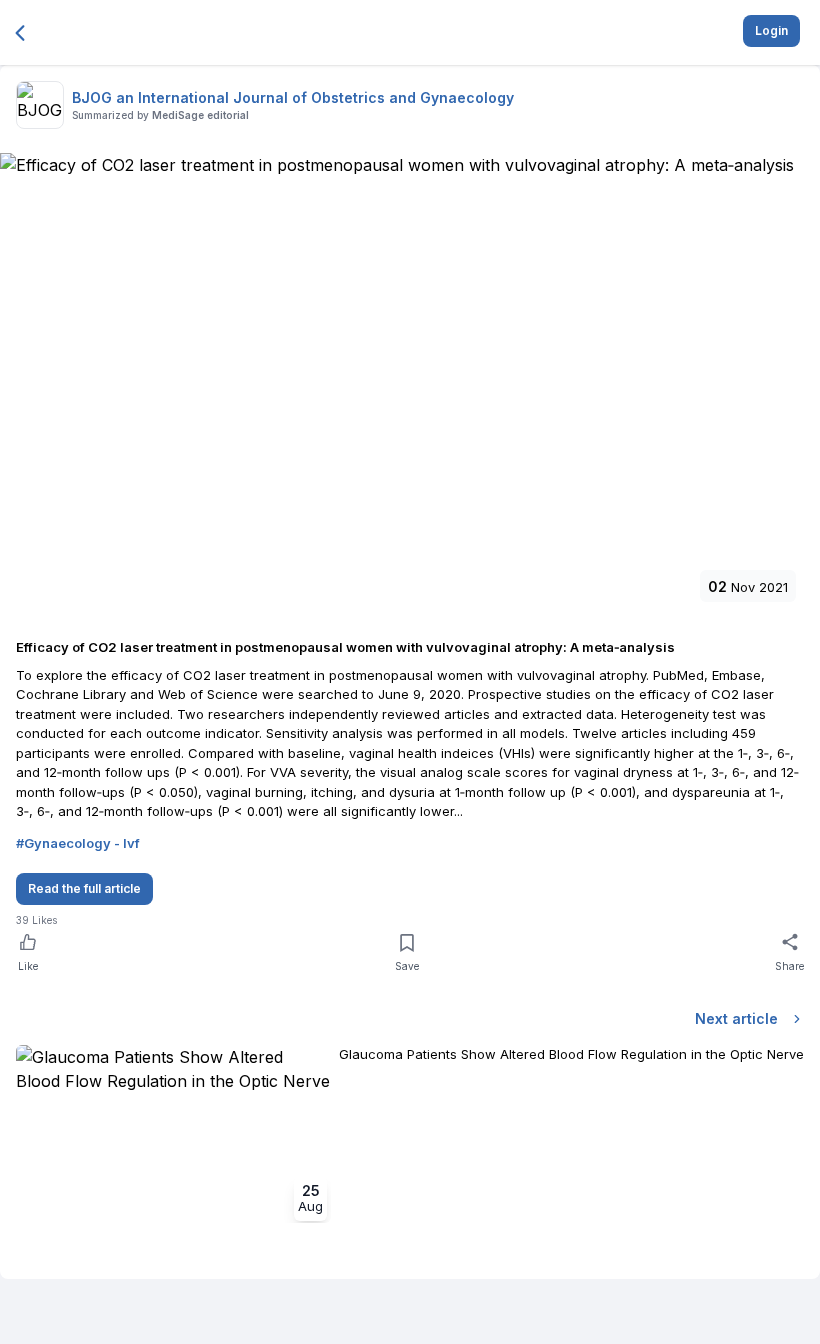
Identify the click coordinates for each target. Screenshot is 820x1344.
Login (771, 30)
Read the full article (84, 888)
